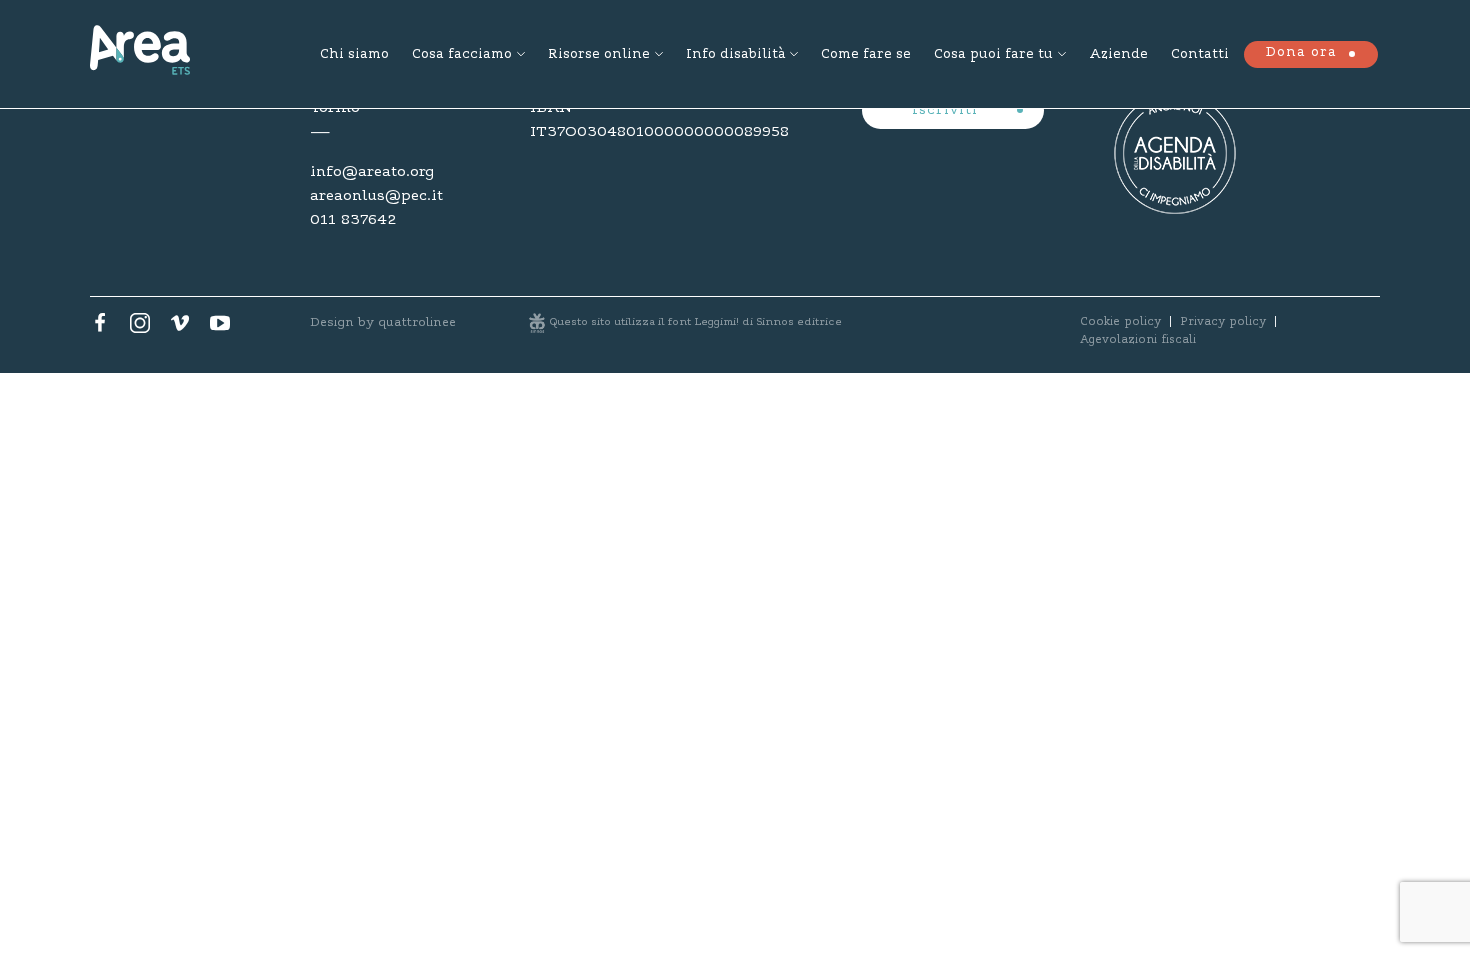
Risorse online (599, 55)
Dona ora (1301, 53)
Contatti (1200, 55)
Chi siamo (354, 55)
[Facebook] (100, 328)
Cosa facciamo (462, 55)
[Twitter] (140, 328)
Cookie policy (1120, 322)
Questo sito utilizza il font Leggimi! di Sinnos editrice (696, 322)
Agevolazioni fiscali (1138, 340)
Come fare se (866, 55)
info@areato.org (372, 172)
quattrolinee (417, 322)
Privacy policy (1223, 322)
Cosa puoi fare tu (993, 55)
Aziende (1118, 55)
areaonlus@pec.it (376, 196)
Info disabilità (735, 55)
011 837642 (353, 220)
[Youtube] (220, 328)
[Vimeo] (180, 328)
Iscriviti (947, 111)
